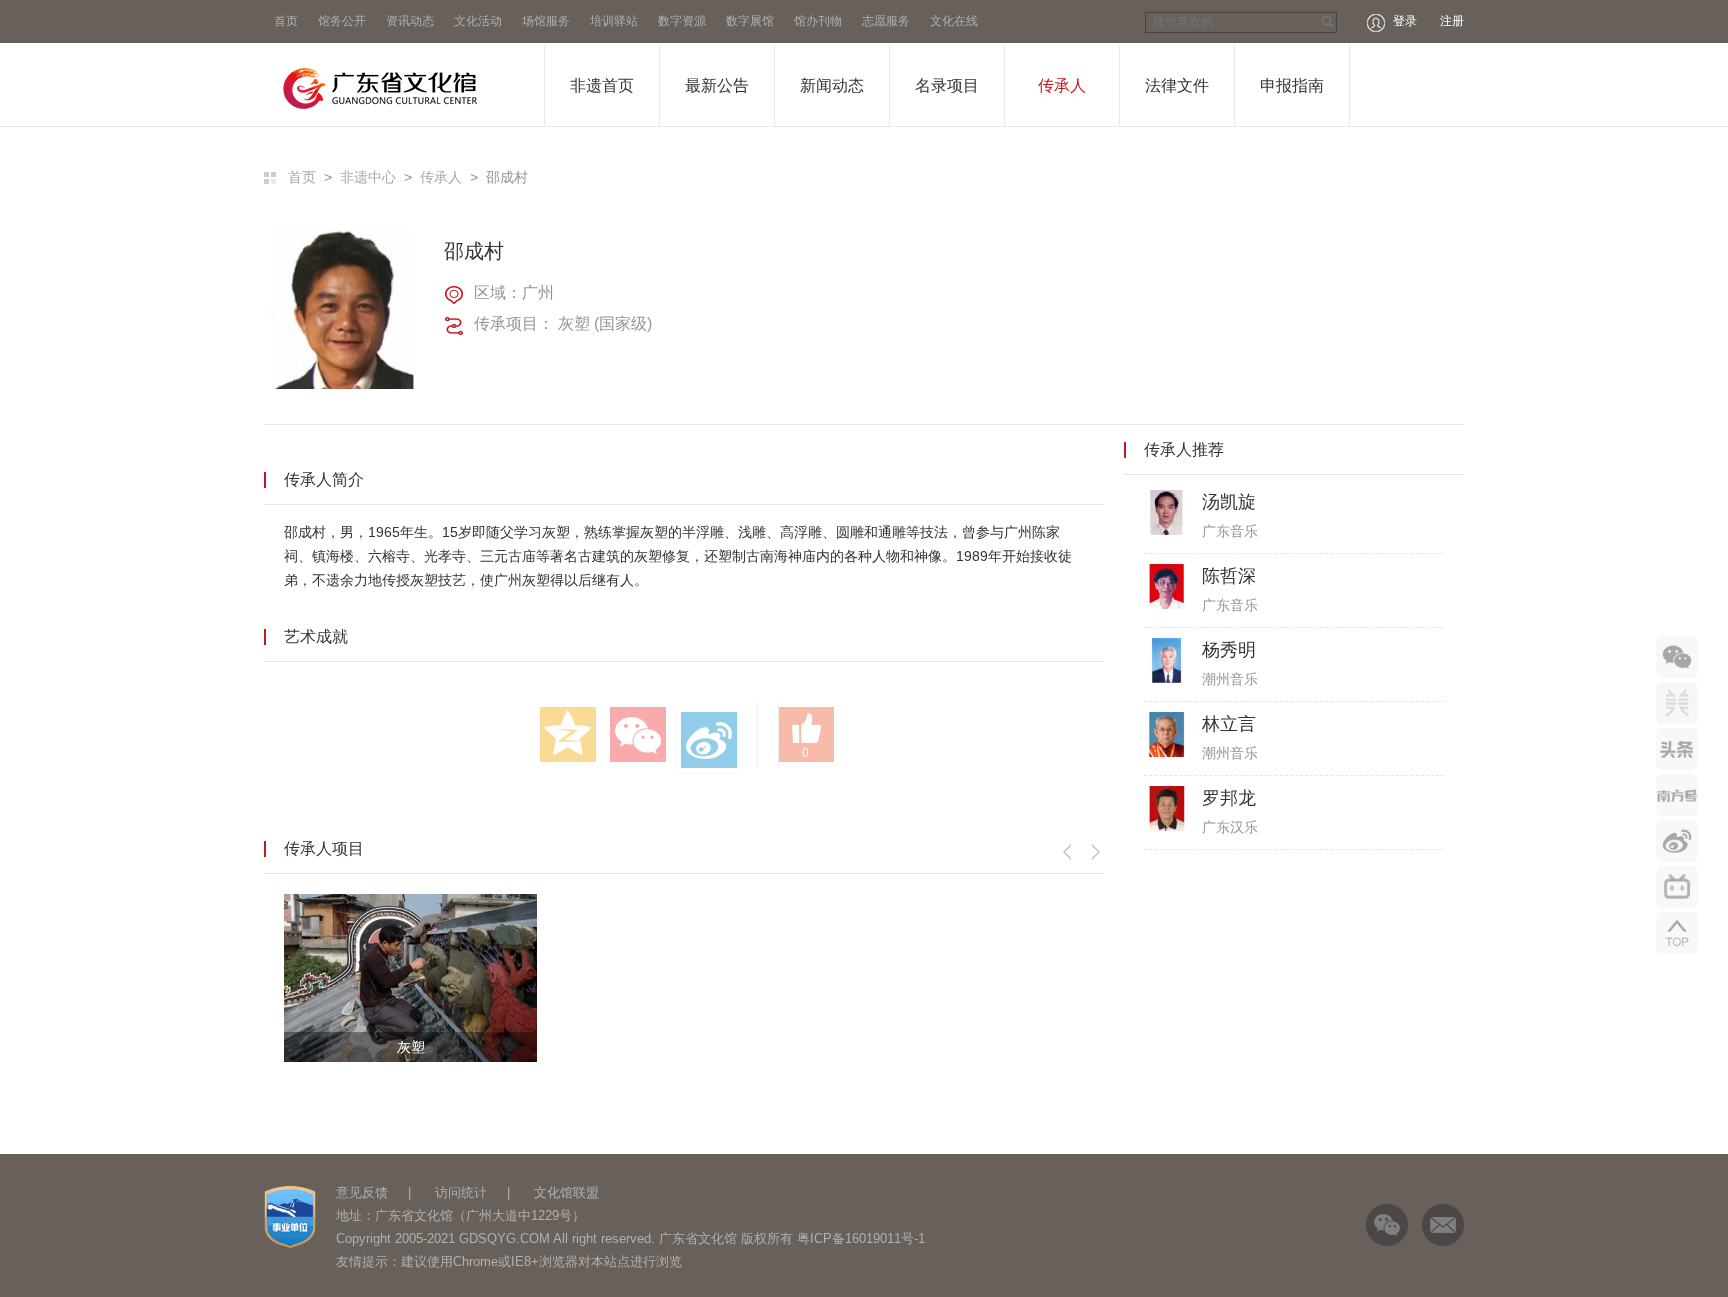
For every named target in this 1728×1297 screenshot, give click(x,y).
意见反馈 (362, 1192)
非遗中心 (368, 177)
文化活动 (478, 21)
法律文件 (1177, 85)
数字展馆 (750, 21)
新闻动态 (832, 85)
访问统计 (461, 1192)
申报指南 (1292, 85)
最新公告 (717, 85)
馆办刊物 (818, 21)
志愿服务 (886, 21)
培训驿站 (614, 21)
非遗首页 (602, 85)
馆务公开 (342, 21)
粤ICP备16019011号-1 (861, 1238)
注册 (1452, 21)
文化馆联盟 (566, 1192)
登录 (1405, 21)
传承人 (1062, 85)
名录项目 (947, 85)
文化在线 (954, 21)
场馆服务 (546, 21)
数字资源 (682, 21)
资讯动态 (410, 21)
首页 (286, 21)
